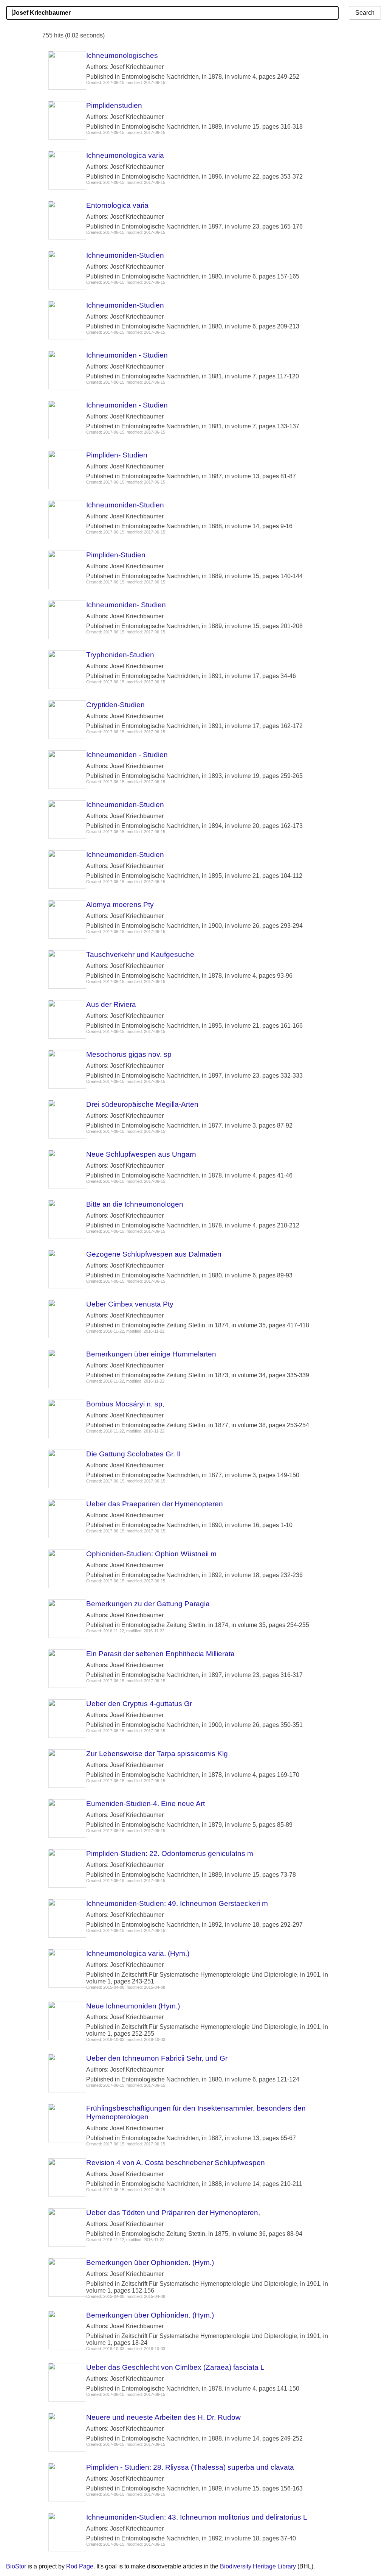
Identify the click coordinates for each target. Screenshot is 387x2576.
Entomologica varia (117, 205)
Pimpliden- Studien (117, 455)
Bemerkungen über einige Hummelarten (151, 1354)
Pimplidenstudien (114, 105)
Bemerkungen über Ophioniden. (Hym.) (150, 2263)
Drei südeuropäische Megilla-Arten (142, 1104)
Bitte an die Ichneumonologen (135, 1204)
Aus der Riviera (111, 1004)
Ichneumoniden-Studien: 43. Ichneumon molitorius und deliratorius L (197, 2517)
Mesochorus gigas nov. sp (129, 1054)
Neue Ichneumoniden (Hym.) (133, 2006)
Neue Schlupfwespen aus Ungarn (141, 1154)
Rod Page (80, 2566)
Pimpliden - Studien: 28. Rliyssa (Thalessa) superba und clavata (190, 2467)
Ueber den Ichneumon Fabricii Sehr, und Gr (157, 2058)
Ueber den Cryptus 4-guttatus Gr (139, 1704)
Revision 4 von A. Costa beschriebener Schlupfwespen (176, 2163)
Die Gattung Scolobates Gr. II (133, 1454)
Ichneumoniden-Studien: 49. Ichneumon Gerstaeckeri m (177, 1903)
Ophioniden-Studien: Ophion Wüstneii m (151, 1554)
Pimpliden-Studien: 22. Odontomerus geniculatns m (170, 1853)
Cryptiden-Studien (115, 705)
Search (365, 13)
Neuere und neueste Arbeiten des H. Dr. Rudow (163, 2417)
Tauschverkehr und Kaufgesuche (140, 954)
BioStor (16, 2566)
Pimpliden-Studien (116, 555)
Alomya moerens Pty (120, 905)
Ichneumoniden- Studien (126, 605)
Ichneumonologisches (122, 55)
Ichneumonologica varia (125, 155)
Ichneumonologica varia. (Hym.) (138, 1953)
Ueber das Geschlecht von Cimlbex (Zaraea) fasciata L (175, 2367)
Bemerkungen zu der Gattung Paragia (148, 1604)
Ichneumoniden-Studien (125, 255)
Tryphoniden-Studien (120, 655)
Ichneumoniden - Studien (127, 355)
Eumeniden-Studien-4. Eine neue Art (146, 1804)
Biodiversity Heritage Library (258, 2566)
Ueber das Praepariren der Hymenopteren (155, 1504)
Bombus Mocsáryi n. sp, (125, 1404)
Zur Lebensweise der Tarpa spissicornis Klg (157, 1754)
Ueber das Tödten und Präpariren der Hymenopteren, (173, 2213)
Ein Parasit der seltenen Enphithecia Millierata (160, 1654)
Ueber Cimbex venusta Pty (130, 1304)
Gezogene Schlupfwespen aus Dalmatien (154, 1254)
